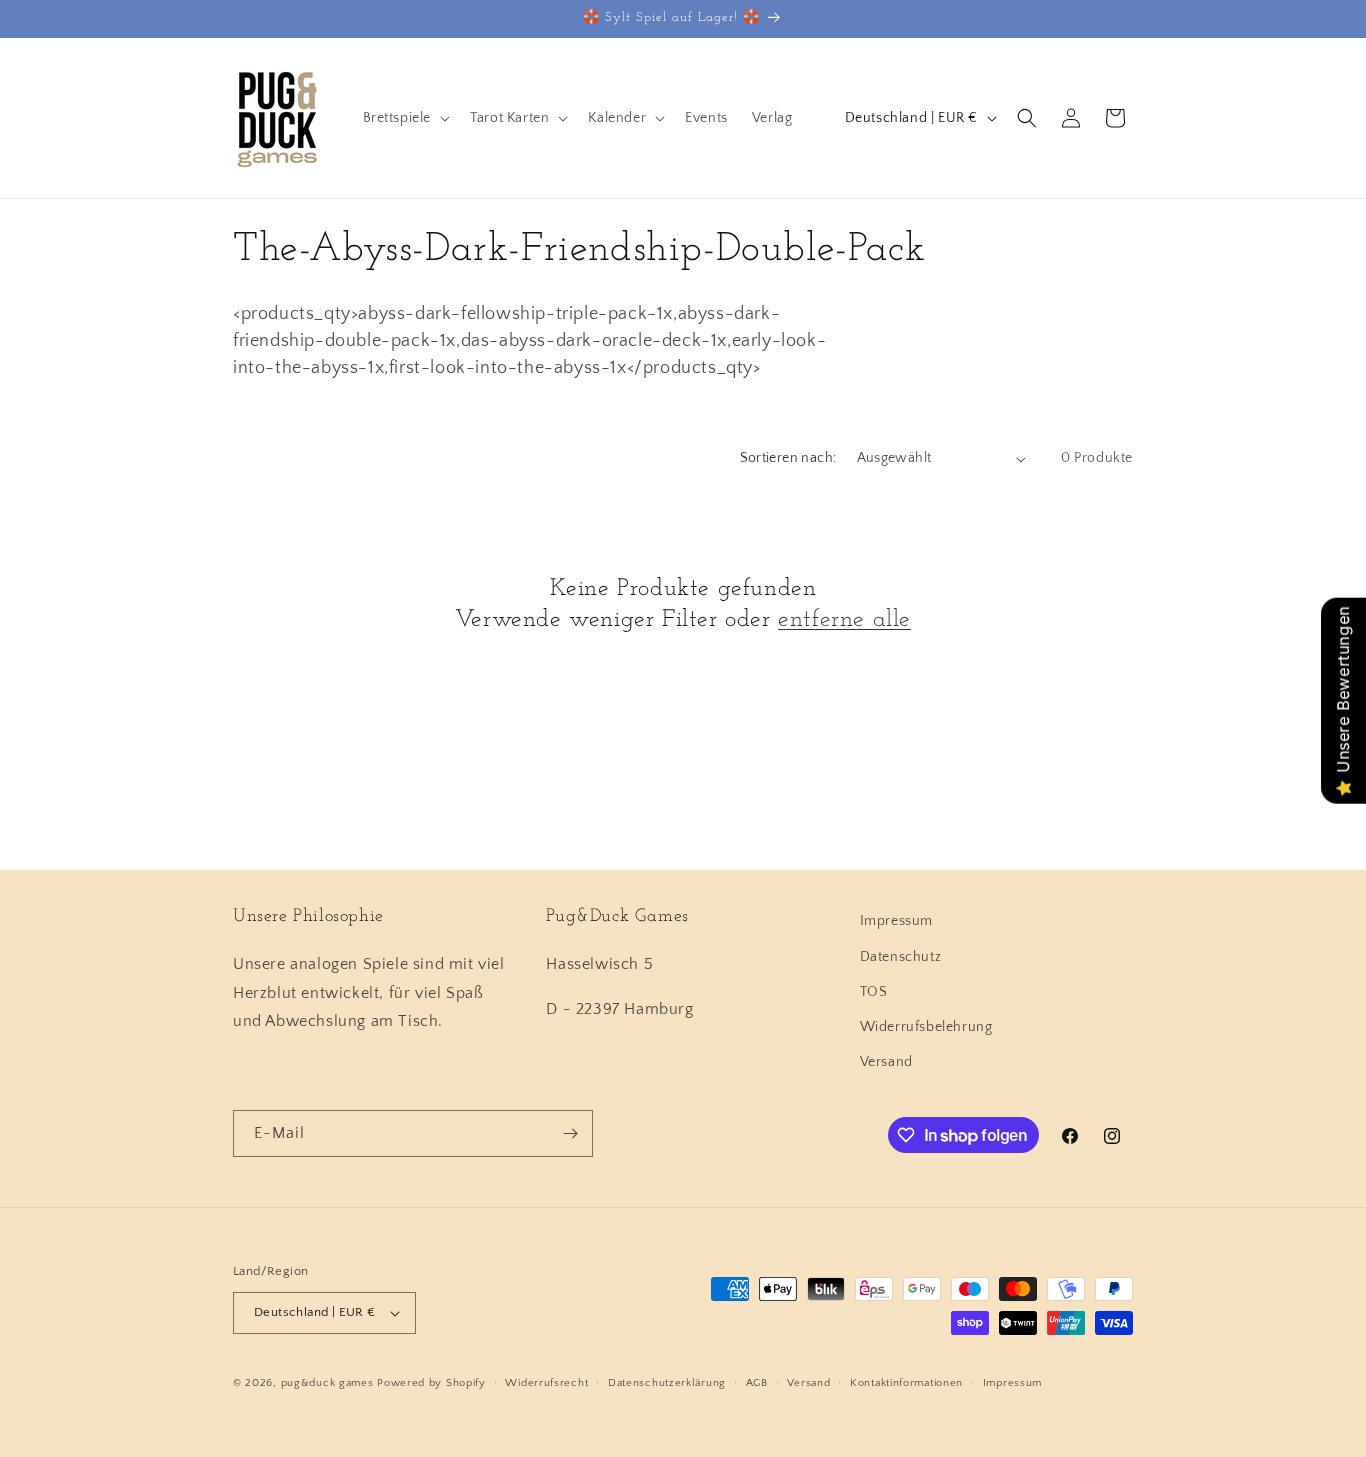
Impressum (896, 921)
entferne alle (844, 620)
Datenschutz (901, 957)
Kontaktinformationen (906, 1383)
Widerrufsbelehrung (926, 1027)
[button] (405, 118)
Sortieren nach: (788, 458)
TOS (874, 992)
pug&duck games (327, 1383)
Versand (886, 1062)
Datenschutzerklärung (667, 1383)
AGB (757, 1383)
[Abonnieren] (570, 1133)
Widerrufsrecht (546, 1383)
